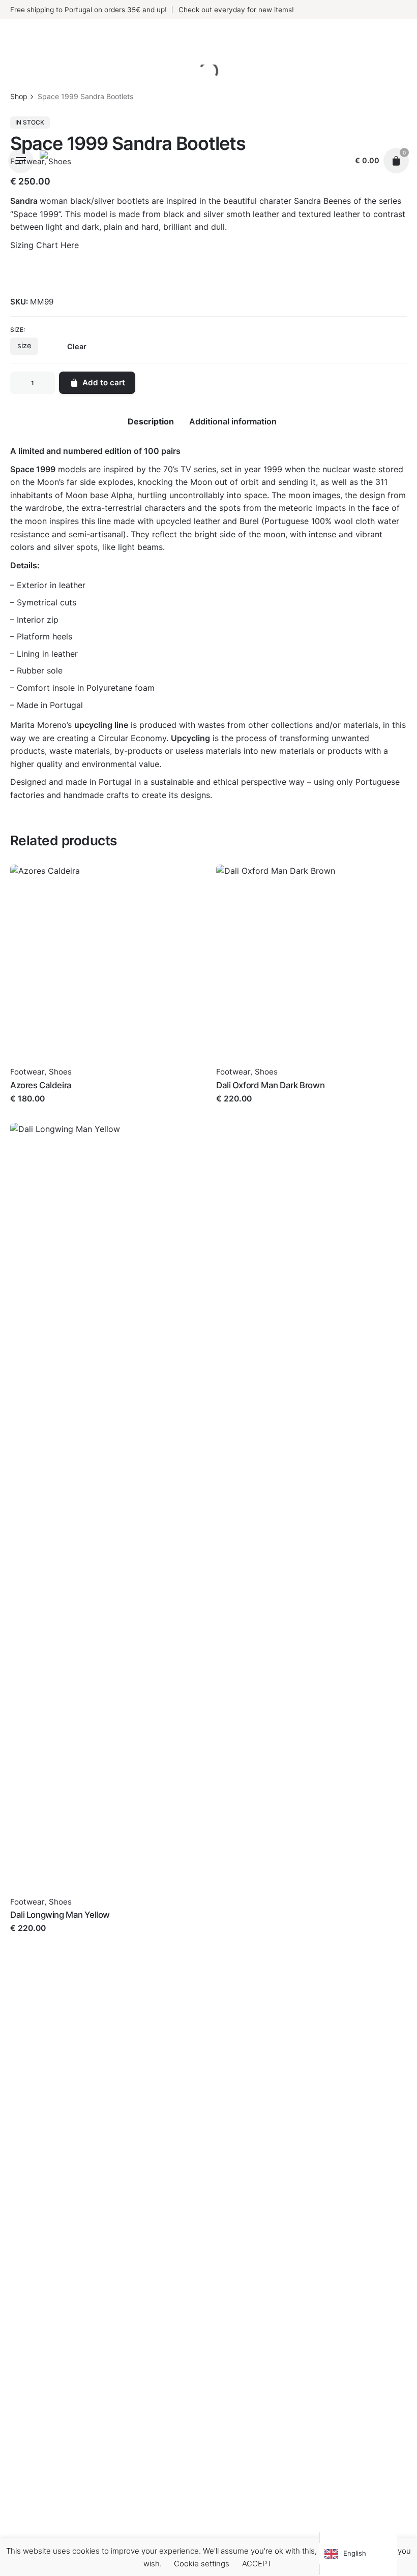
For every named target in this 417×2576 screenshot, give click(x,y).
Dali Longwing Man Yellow (60, 1915)
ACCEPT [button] (257, 2564)
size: (18, 330)
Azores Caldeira (41, 1085)
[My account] (337, 161)
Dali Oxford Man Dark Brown (270, 1085)
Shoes (60, 1072)
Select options (38, 1109)
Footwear (27, 1072)
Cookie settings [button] (202, 2564)
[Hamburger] (21, 161)
